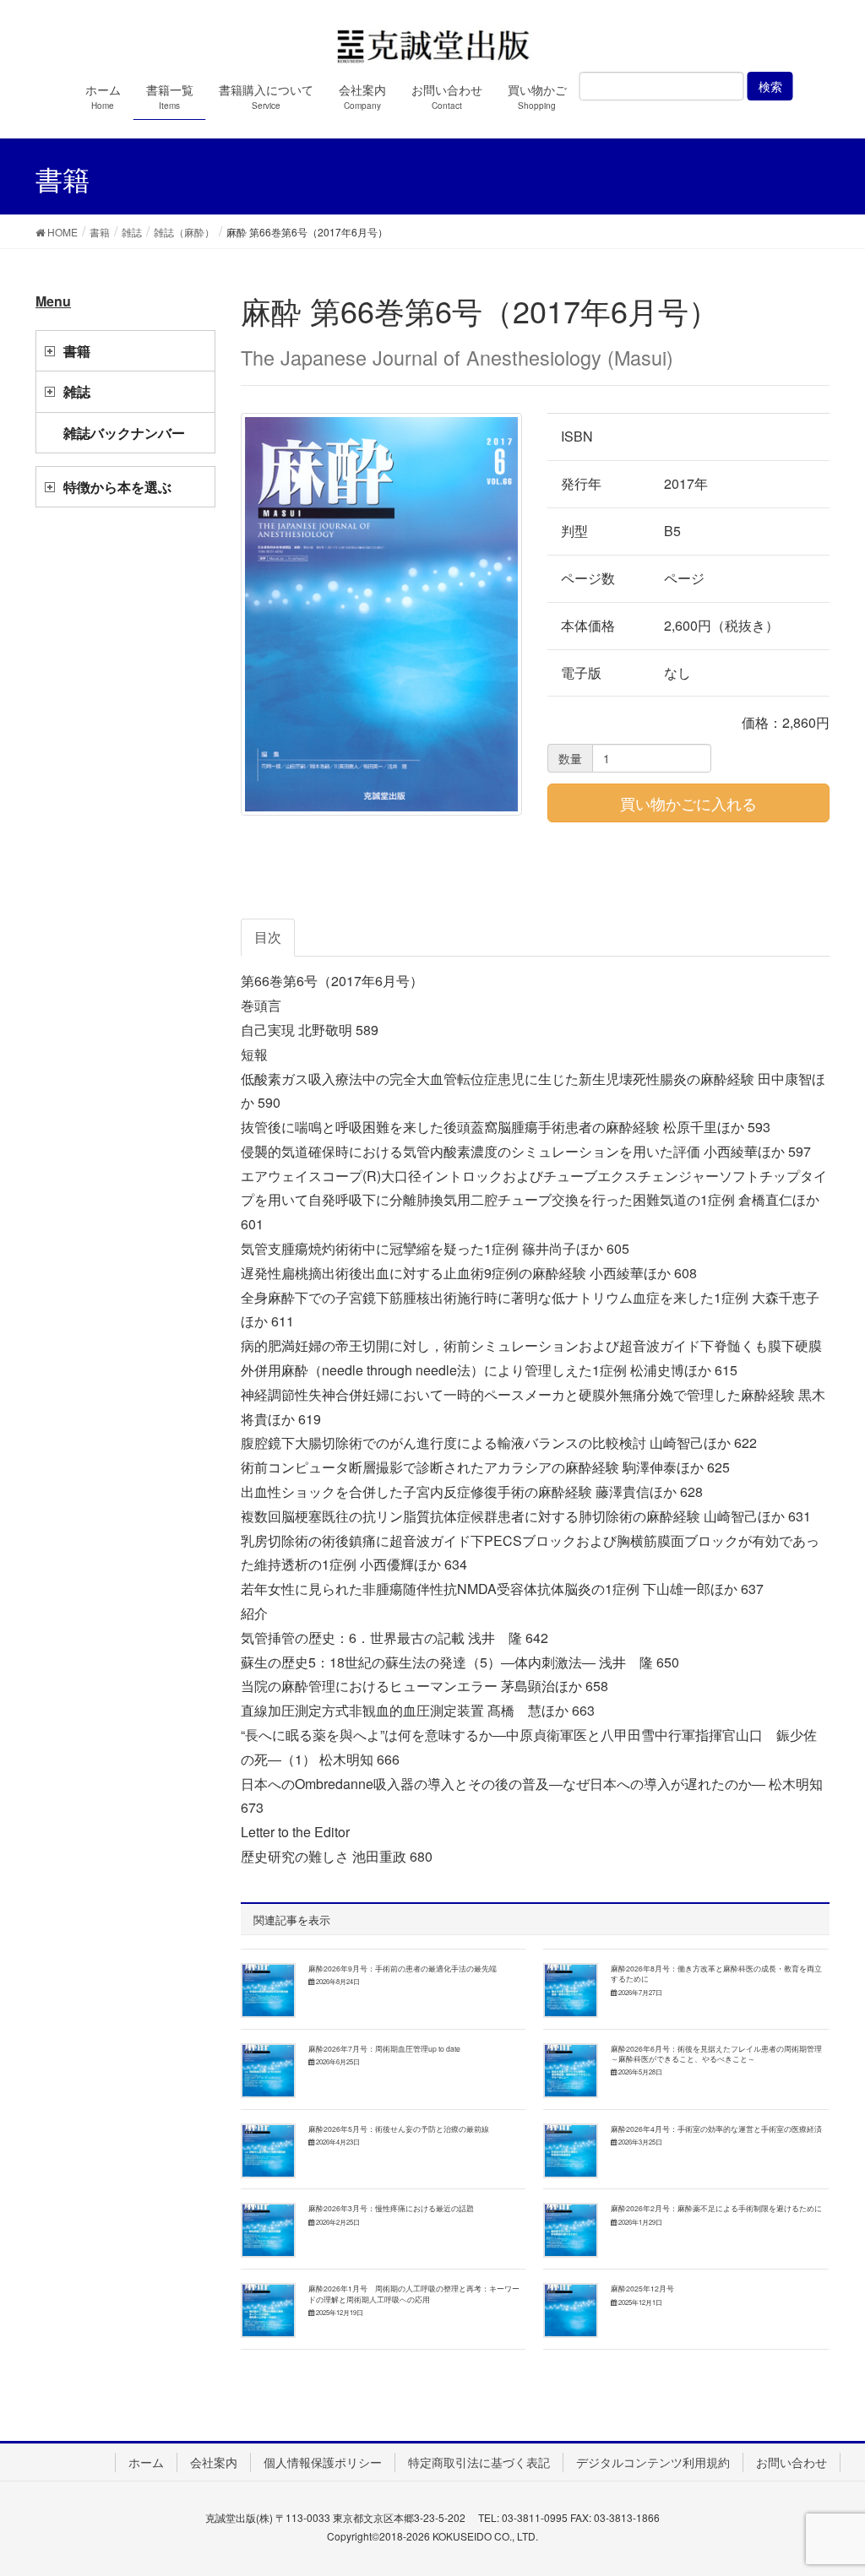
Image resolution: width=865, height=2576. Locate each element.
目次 (268, 937)
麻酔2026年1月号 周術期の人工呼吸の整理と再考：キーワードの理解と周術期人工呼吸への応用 (414, 2293)
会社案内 (214, 2462)
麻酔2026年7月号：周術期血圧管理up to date (384, 2048)
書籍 (77, 351)
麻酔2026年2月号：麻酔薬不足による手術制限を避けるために (716, 2208)
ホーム (146, 2462)
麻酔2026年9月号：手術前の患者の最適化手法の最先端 (403, 1968)
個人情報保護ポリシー (323, 2462)
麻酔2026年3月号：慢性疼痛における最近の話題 (391, 2208)
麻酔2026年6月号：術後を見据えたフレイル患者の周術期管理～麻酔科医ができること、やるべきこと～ (716, 2053)
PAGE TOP (828, 2482)
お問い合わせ (792, 2462)
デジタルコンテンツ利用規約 (653, 2462)
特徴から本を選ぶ (117, 487)
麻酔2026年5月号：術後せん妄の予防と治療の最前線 (399, 2129)
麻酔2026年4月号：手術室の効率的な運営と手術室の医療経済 (716, 2129)
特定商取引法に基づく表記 (479, 2462)
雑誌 (77, 391)
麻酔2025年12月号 (642, 2288)
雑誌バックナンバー (124, 433)
